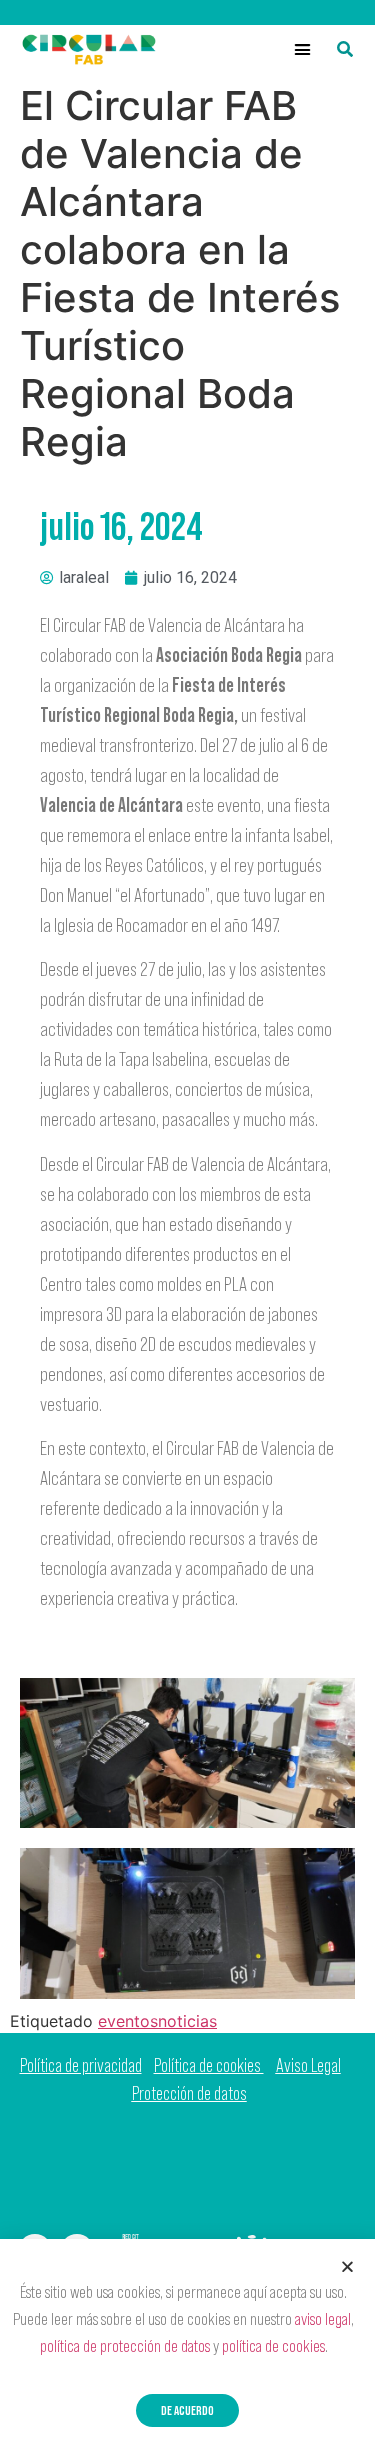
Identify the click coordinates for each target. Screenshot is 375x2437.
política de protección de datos (125, 2346)
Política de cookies (209, 2065)
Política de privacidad (81, 2065)
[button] (303, 50)
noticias (187, 2021)
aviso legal (323, 2319)
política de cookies (273, 2346)
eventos (128, 2021)
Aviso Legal (308, 2065)
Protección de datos (189, 2093)
